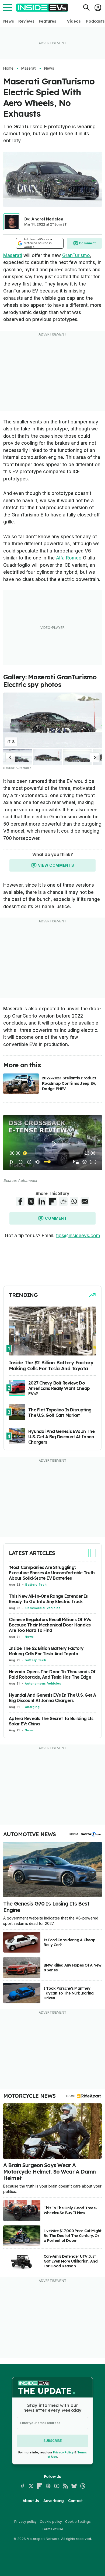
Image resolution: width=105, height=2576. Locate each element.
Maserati (29, 68)
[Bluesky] (74, 2486)
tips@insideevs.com (78, 1236)
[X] (31, 2486)
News (9, 21)
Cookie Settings (78, 2522)
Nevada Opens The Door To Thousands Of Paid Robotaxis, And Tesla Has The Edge (52, 1674)
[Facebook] (22, 2486)
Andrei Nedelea (47, 219)
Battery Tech (36, 1585)
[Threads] (83, 2486)
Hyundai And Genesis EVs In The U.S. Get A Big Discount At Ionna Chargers (52, 1698)
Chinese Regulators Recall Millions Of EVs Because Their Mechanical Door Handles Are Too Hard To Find (50, 1625)
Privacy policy (25, 2522)
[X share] (31, 1201)
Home (8, 68)
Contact (75, 2501)
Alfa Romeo (69, 558)
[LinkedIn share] (42, 1201)
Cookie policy (51, 2522)
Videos (74, 21)
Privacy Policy (63, 2452)
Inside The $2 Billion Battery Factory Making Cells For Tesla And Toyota (46, 1651)
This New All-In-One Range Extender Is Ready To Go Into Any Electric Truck (48, 1599)
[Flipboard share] (52, 1201)
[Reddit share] (63, 1201)
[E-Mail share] (85, 1201)
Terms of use (52, 2529)
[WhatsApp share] (74, 1201)
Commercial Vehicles (43, 1608)
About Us (31, 2501)
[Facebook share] (20, 1201)
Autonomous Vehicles (43, 1683)
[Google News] (48, 2486)
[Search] (86, 8)
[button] (10, 757)
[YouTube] (57, 2486)
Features (48, 21)
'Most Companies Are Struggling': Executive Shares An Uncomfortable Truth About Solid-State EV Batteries (52, 1573)
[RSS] (65, 2486)
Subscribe (52, 2441)
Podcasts (95, 21)
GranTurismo (76, 255)
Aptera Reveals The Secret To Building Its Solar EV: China (51, 1721)
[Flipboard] (40, 2486)
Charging (32, 1707)
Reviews (26, 21)
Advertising (54, 2501)
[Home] (42, 8)
